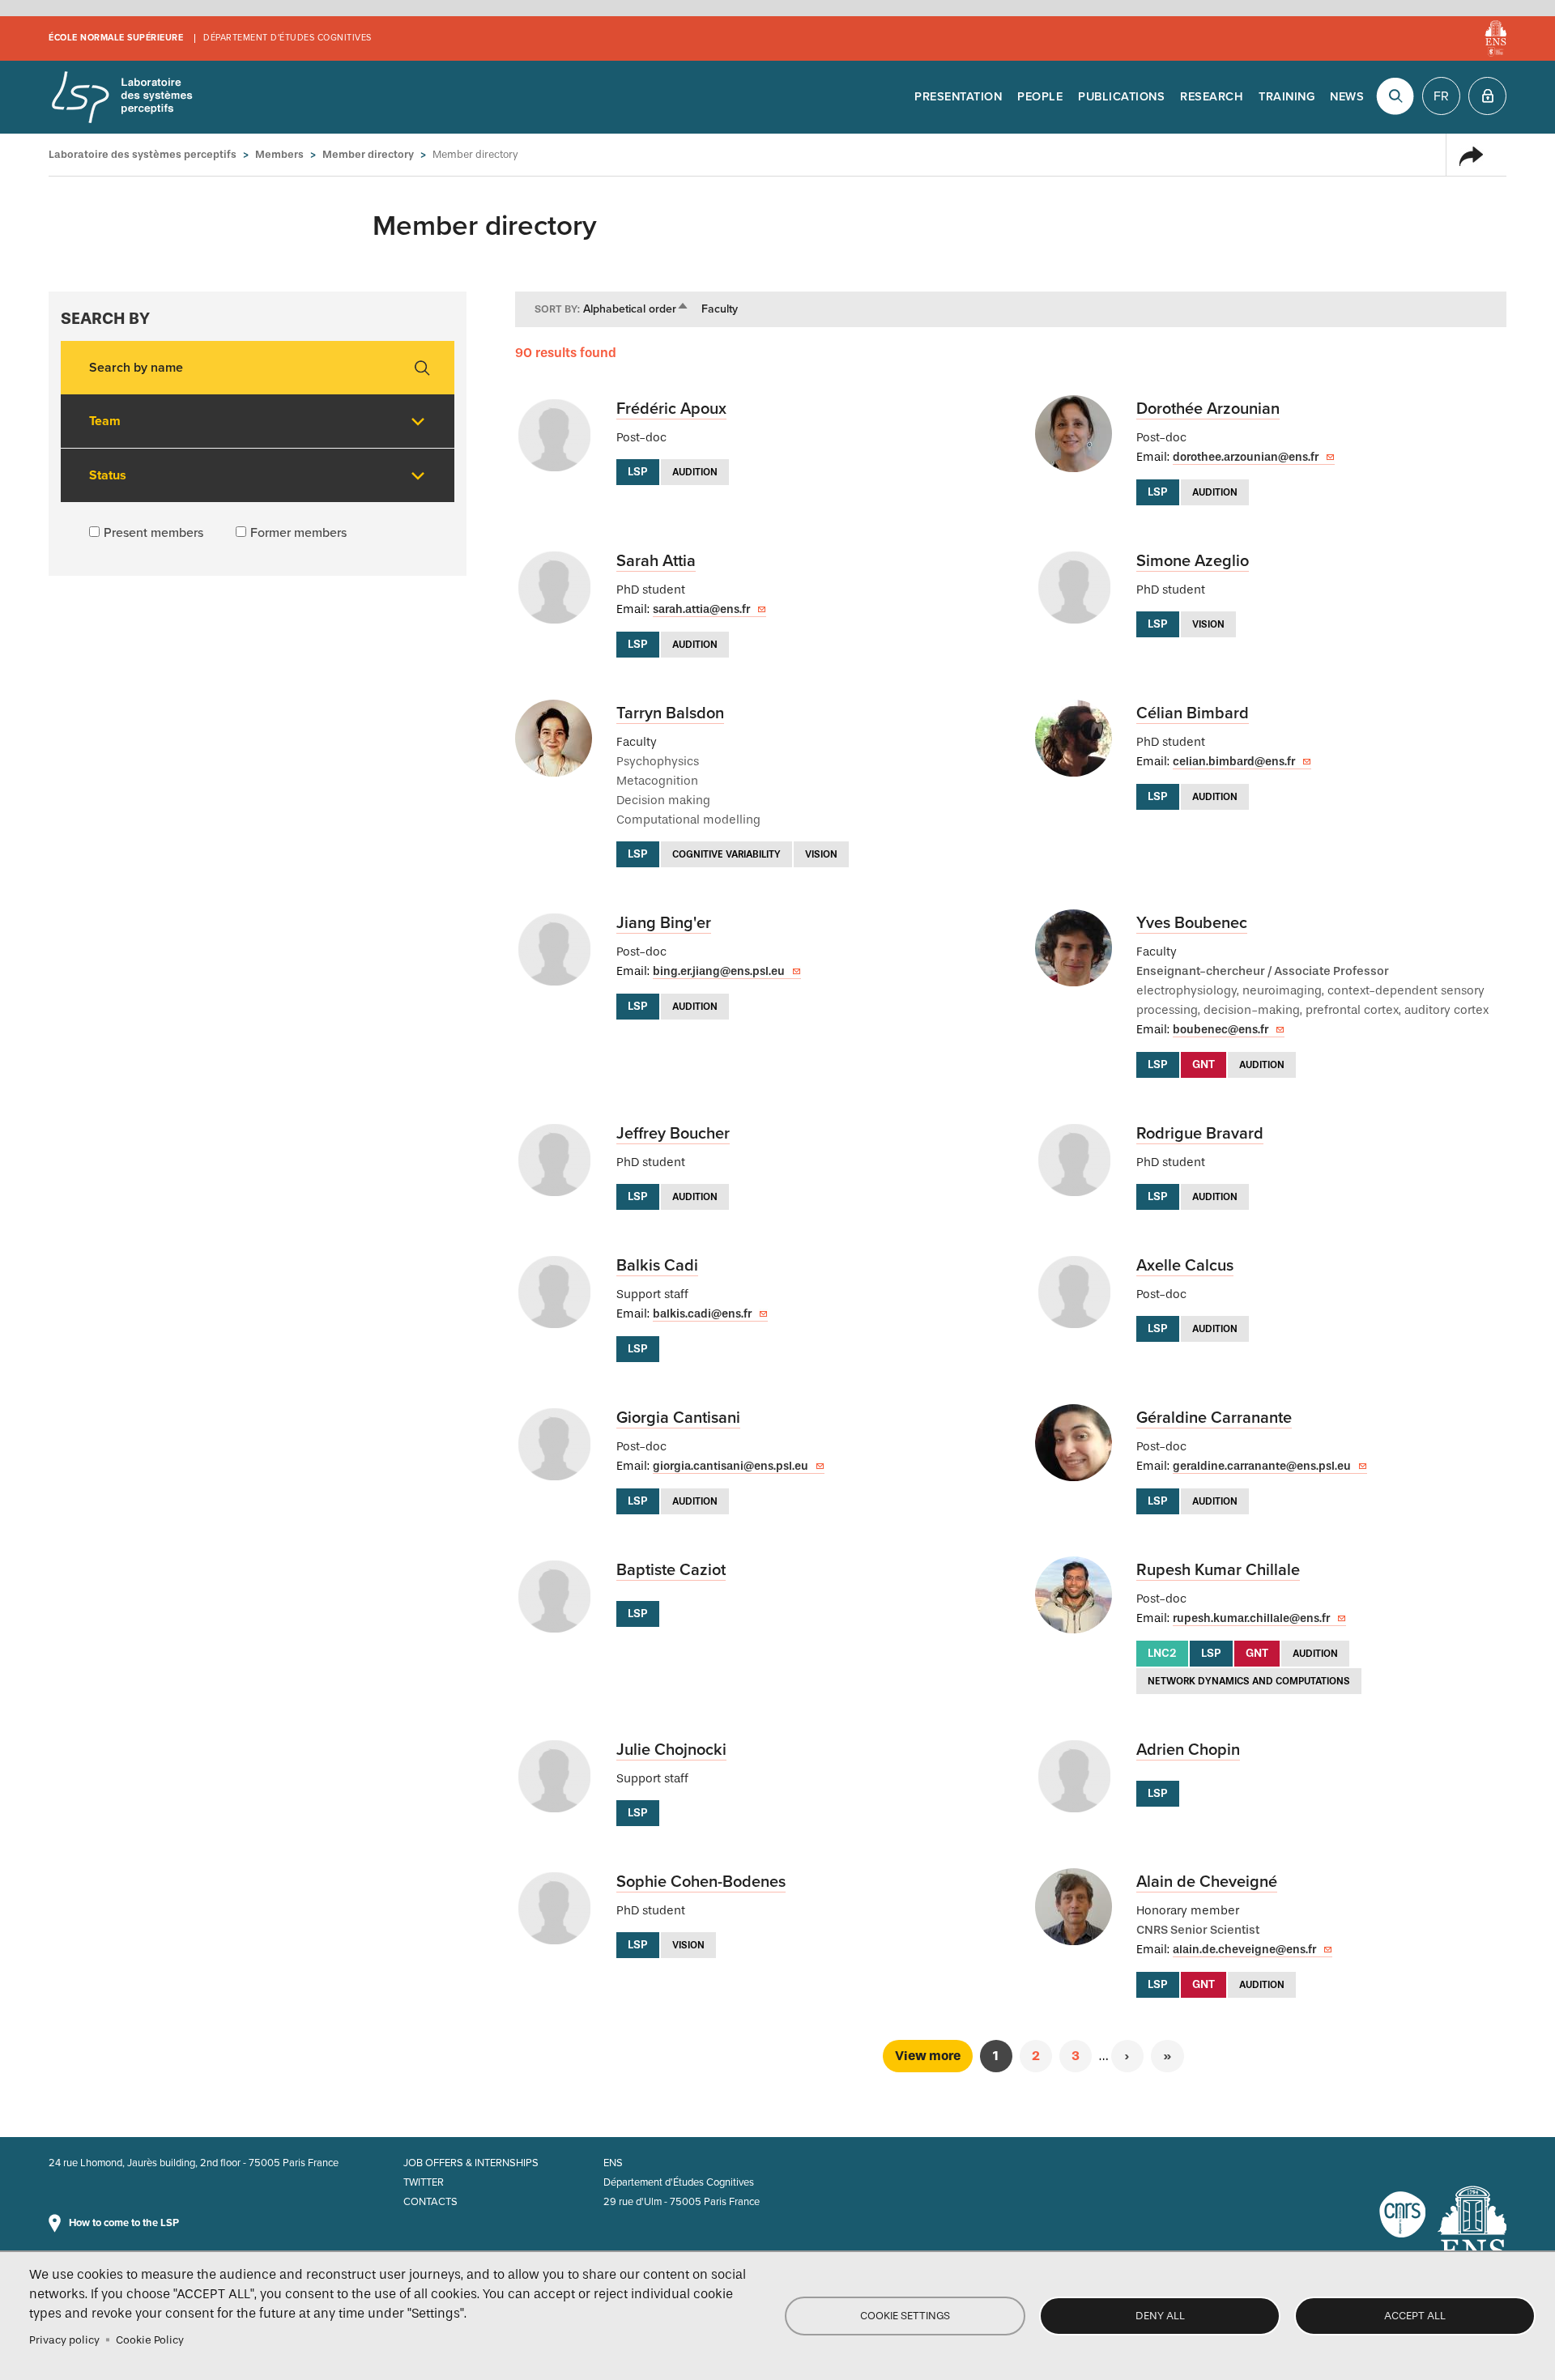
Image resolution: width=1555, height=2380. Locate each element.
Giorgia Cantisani (678, 1418)
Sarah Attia (656, 561)
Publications (1121, 97)
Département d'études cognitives (288, 38)
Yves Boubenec (1192, 923)
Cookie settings (905, 2316)
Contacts (430, 2202)
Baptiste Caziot (671, 1570)
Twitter (424, 2182)
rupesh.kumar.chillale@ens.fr (1251, 1618)
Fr (1441, 96)
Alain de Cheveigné (1207, 1882)
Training (1287, 97)
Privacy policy (64, 2340)
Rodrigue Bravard (1200, 1134)
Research (1212, 97)
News (1347, 97)
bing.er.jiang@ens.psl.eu (719, 971)
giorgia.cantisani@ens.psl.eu (731, 1466)
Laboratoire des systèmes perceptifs (121, 97)
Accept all (1415, 2316)
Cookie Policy (150, 2340)
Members (279, 154)
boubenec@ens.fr (1221, 1030)
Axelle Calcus (1185, 1266)
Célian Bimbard (1193, 713)
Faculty (720, 309)
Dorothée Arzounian (1208, 409)
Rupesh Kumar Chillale (1218, 1570)
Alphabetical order (636, 309)
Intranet (1487, 96)
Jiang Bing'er (664, 923)
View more (928, 2056)
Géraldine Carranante (1214, 1418)
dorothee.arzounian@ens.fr (1246, 457)
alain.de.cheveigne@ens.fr (1244, 1950)
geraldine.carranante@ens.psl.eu (1262, 1466)
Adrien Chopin (1188, 1750)
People (1040, 97)
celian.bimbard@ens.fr (1234, 762)
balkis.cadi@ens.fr (702, 1314)
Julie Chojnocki (671, 1750)
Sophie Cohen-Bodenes (701, 1882)
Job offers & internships (471, 2163)
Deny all (1160, 2316)
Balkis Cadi (657, 1266)
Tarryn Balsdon (670, 713)
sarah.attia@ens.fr (701, 609)
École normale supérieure (116, 38)
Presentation (958, 97)
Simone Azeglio (1193, 561)
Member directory (368, 154)
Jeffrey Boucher (673, 1134)
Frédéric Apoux (671, 409)
